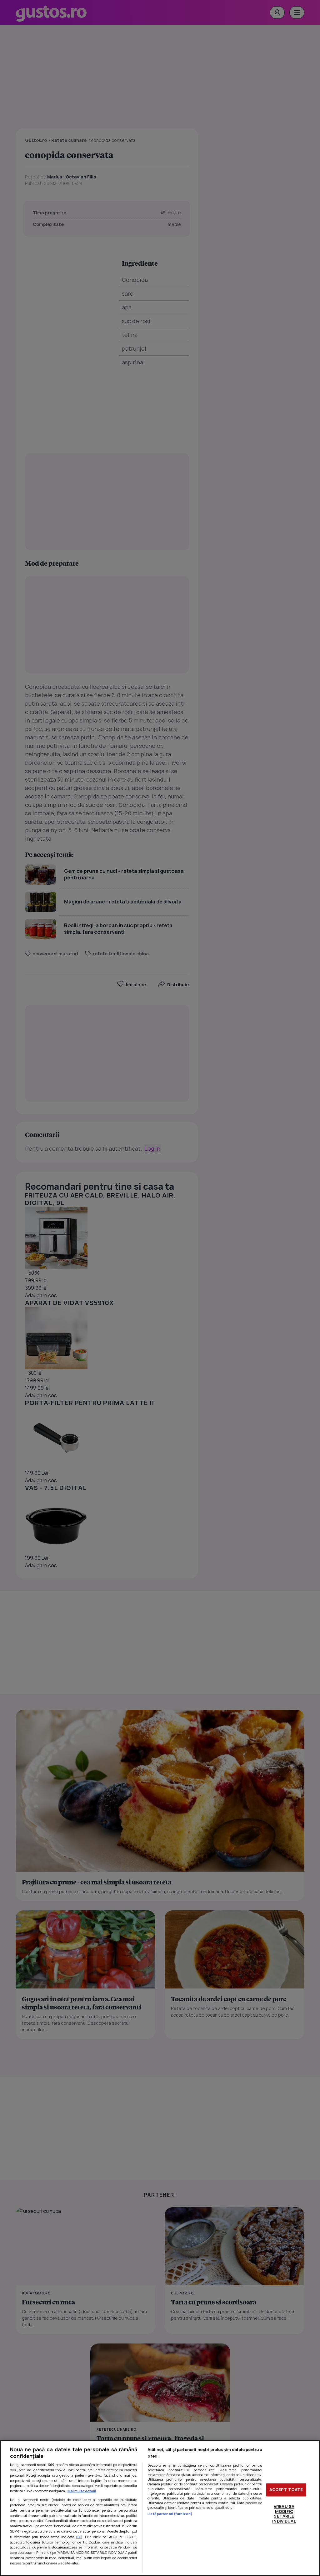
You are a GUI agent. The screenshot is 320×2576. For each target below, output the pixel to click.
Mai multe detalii (82, 2491)
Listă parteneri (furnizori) (170, 2514)
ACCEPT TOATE (286, 2490)
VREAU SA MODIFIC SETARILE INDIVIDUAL (284, 2514)
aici (79, 2537)
